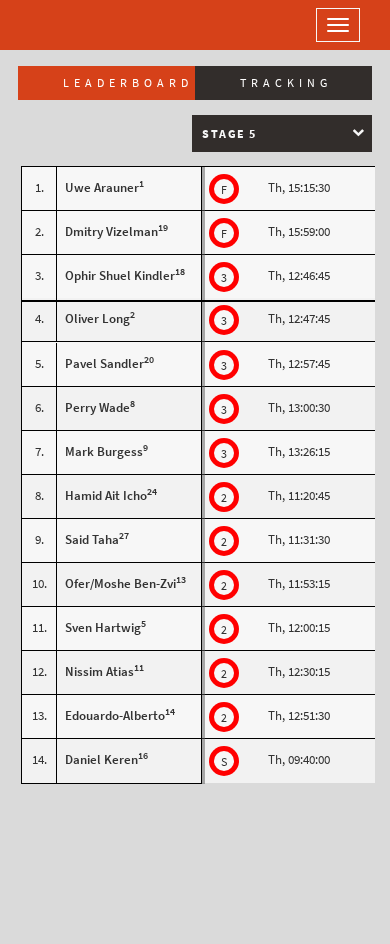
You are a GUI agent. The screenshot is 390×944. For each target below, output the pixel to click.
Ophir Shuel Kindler (120, 275)
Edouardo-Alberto (115, 715)
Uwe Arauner (102, 187)
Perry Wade (97, 407)
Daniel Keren (101, 759)
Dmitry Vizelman (111, 231)
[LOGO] (80, 25)
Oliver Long (97, 318)
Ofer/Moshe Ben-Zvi (120, 583)
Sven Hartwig (103, 627)
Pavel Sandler (104, 363)
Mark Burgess (104, 451)
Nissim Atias (99, 671)
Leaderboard (128, 83)
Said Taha (92, 539)
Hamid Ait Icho (106, 495)
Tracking (286, 83)
